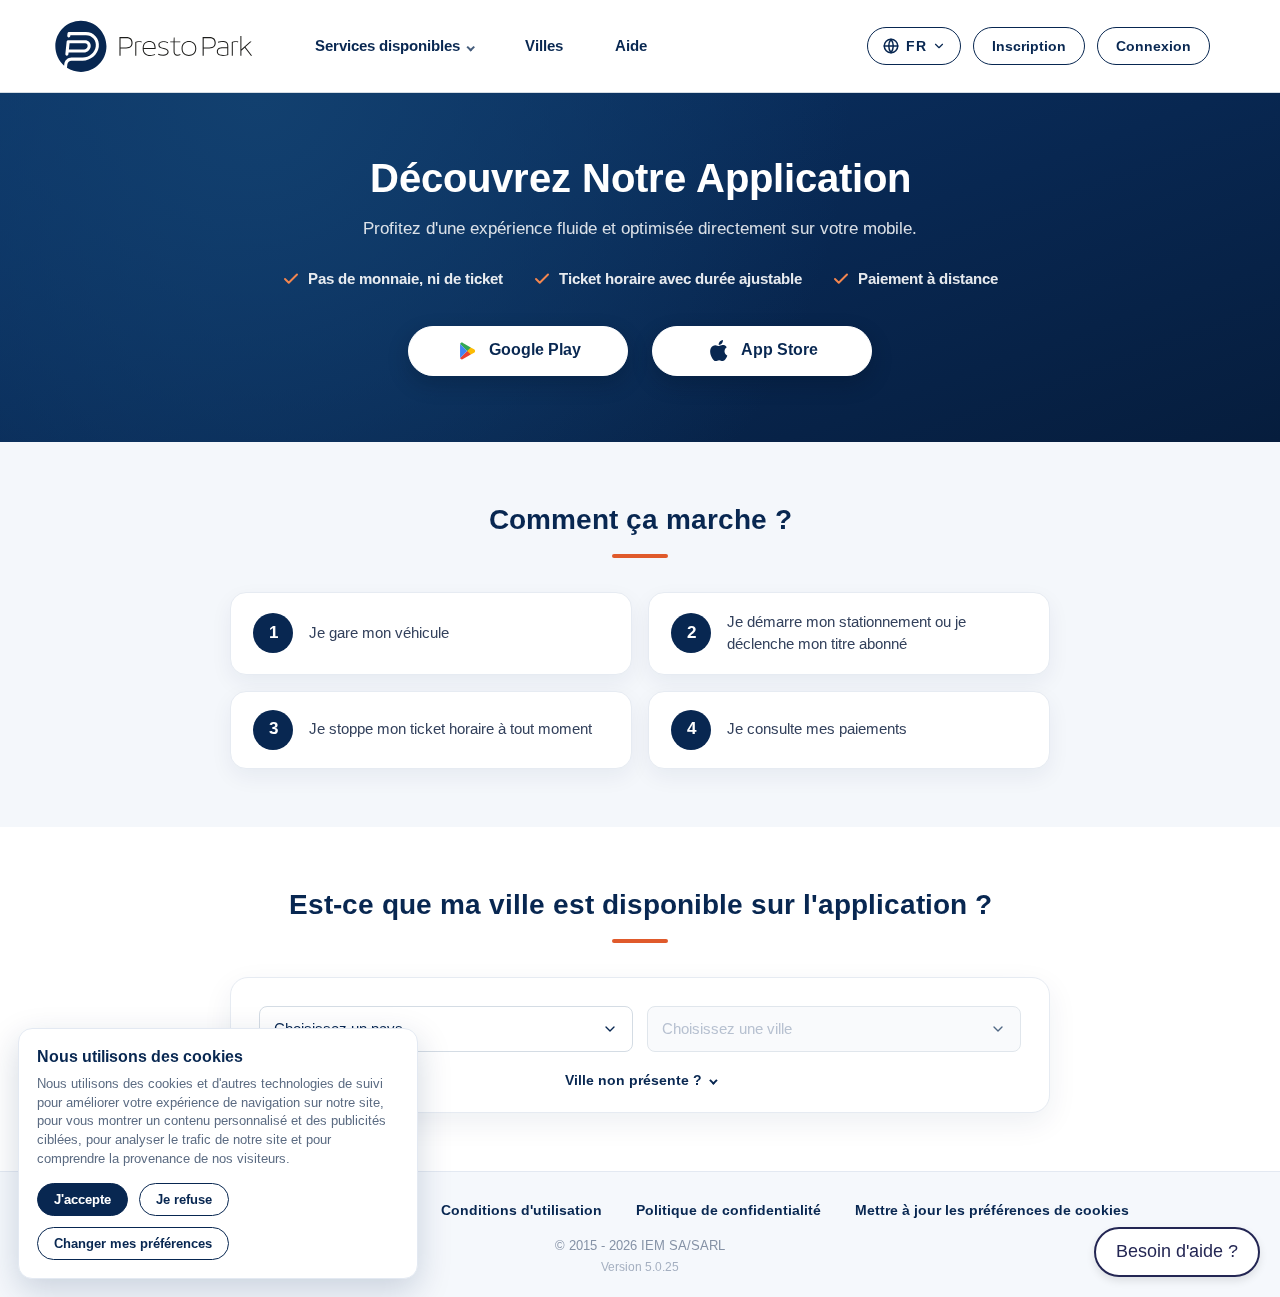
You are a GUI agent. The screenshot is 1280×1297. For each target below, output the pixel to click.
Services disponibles (387, 45)
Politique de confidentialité (728, 1210)
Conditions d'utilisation (521, 1210)
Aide (631, 45)
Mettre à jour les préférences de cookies (992, 1210)
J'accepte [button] (82, 1199)
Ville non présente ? (633, 1080)
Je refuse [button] (184, 1199)
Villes (544, 45)
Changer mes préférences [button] (133, 1243)
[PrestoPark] (154, 46)
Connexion (1153, 46)
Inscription (1029, 46)
